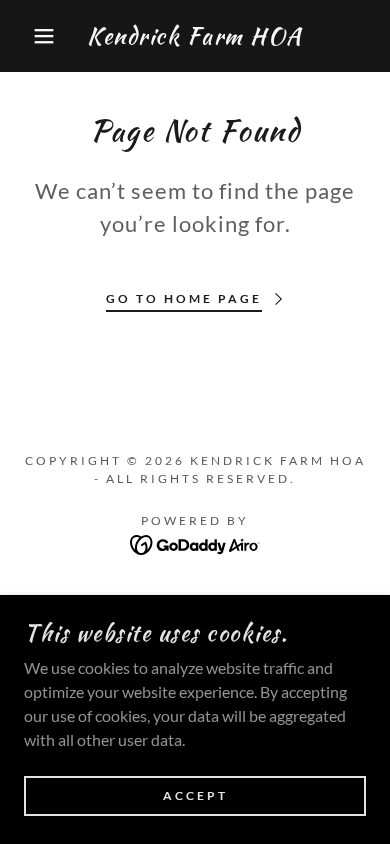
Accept (195, 796)
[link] (195, 36)
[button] (30, 36)
